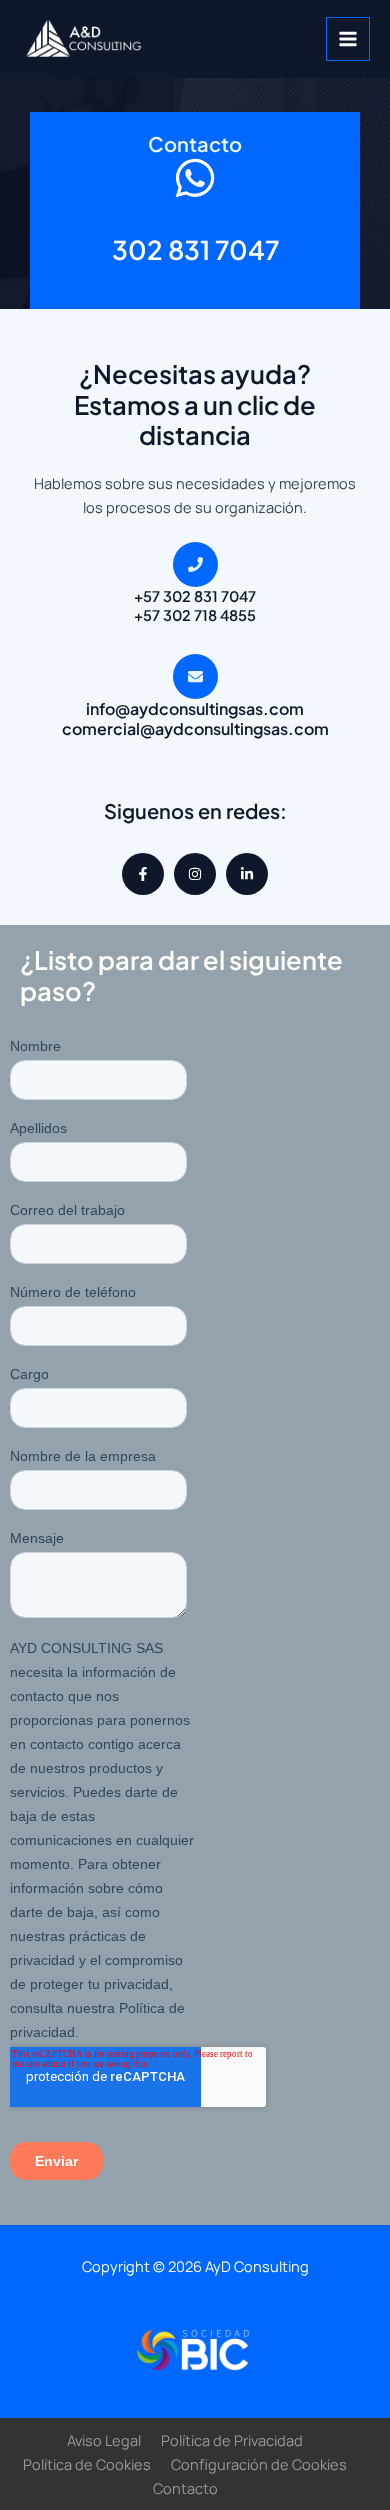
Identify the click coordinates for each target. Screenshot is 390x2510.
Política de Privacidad (232, 2440)
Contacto (195, 2300)
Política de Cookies (87, 2464)
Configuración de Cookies (259, 2464)
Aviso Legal (104, 2440)
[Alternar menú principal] (348, 39)
